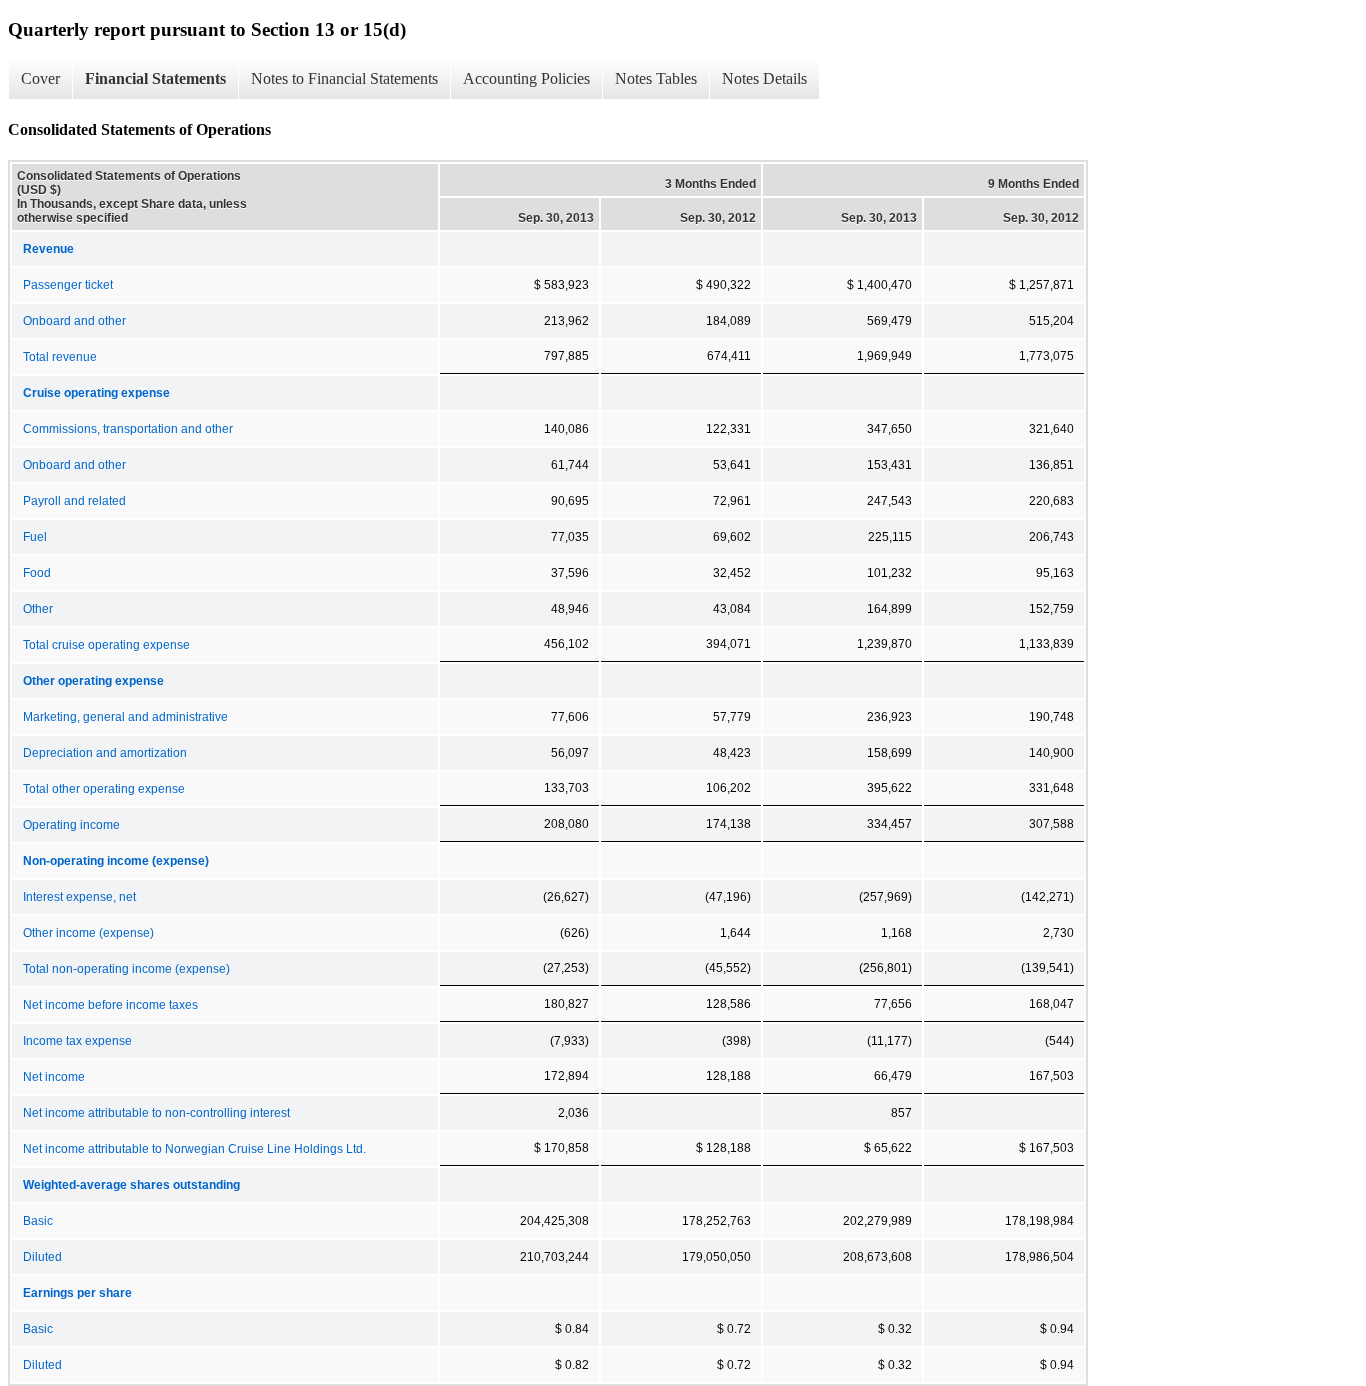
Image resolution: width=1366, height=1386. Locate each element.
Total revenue (60, 357)
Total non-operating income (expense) (126, 969)
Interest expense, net (79, 897)
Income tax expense (77, 1041)
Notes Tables (656, 78)
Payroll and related (74, 501)
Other (38, 609)
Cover (40, 78)
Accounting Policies (526, 78)
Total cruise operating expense (106, 645)
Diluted (42, 1257)
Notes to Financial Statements (344, 78)
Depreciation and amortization (105, 753)
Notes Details (764, 78)
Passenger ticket (68, 285)
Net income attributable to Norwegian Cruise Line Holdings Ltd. (194, 1149)
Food (37, 573)
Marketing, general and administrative (125, 717)
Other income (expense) (88, 933)
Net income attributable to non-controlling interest (156, 1113)
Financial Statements (155, 78)
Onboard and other (74, 321)
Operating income (71, 825)
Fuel (35, 537)
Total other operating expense (104, 789)
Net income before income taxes (110, 1005)
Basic (38, 1221)
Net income (54, 1077)
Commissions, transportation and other (128, 429)
